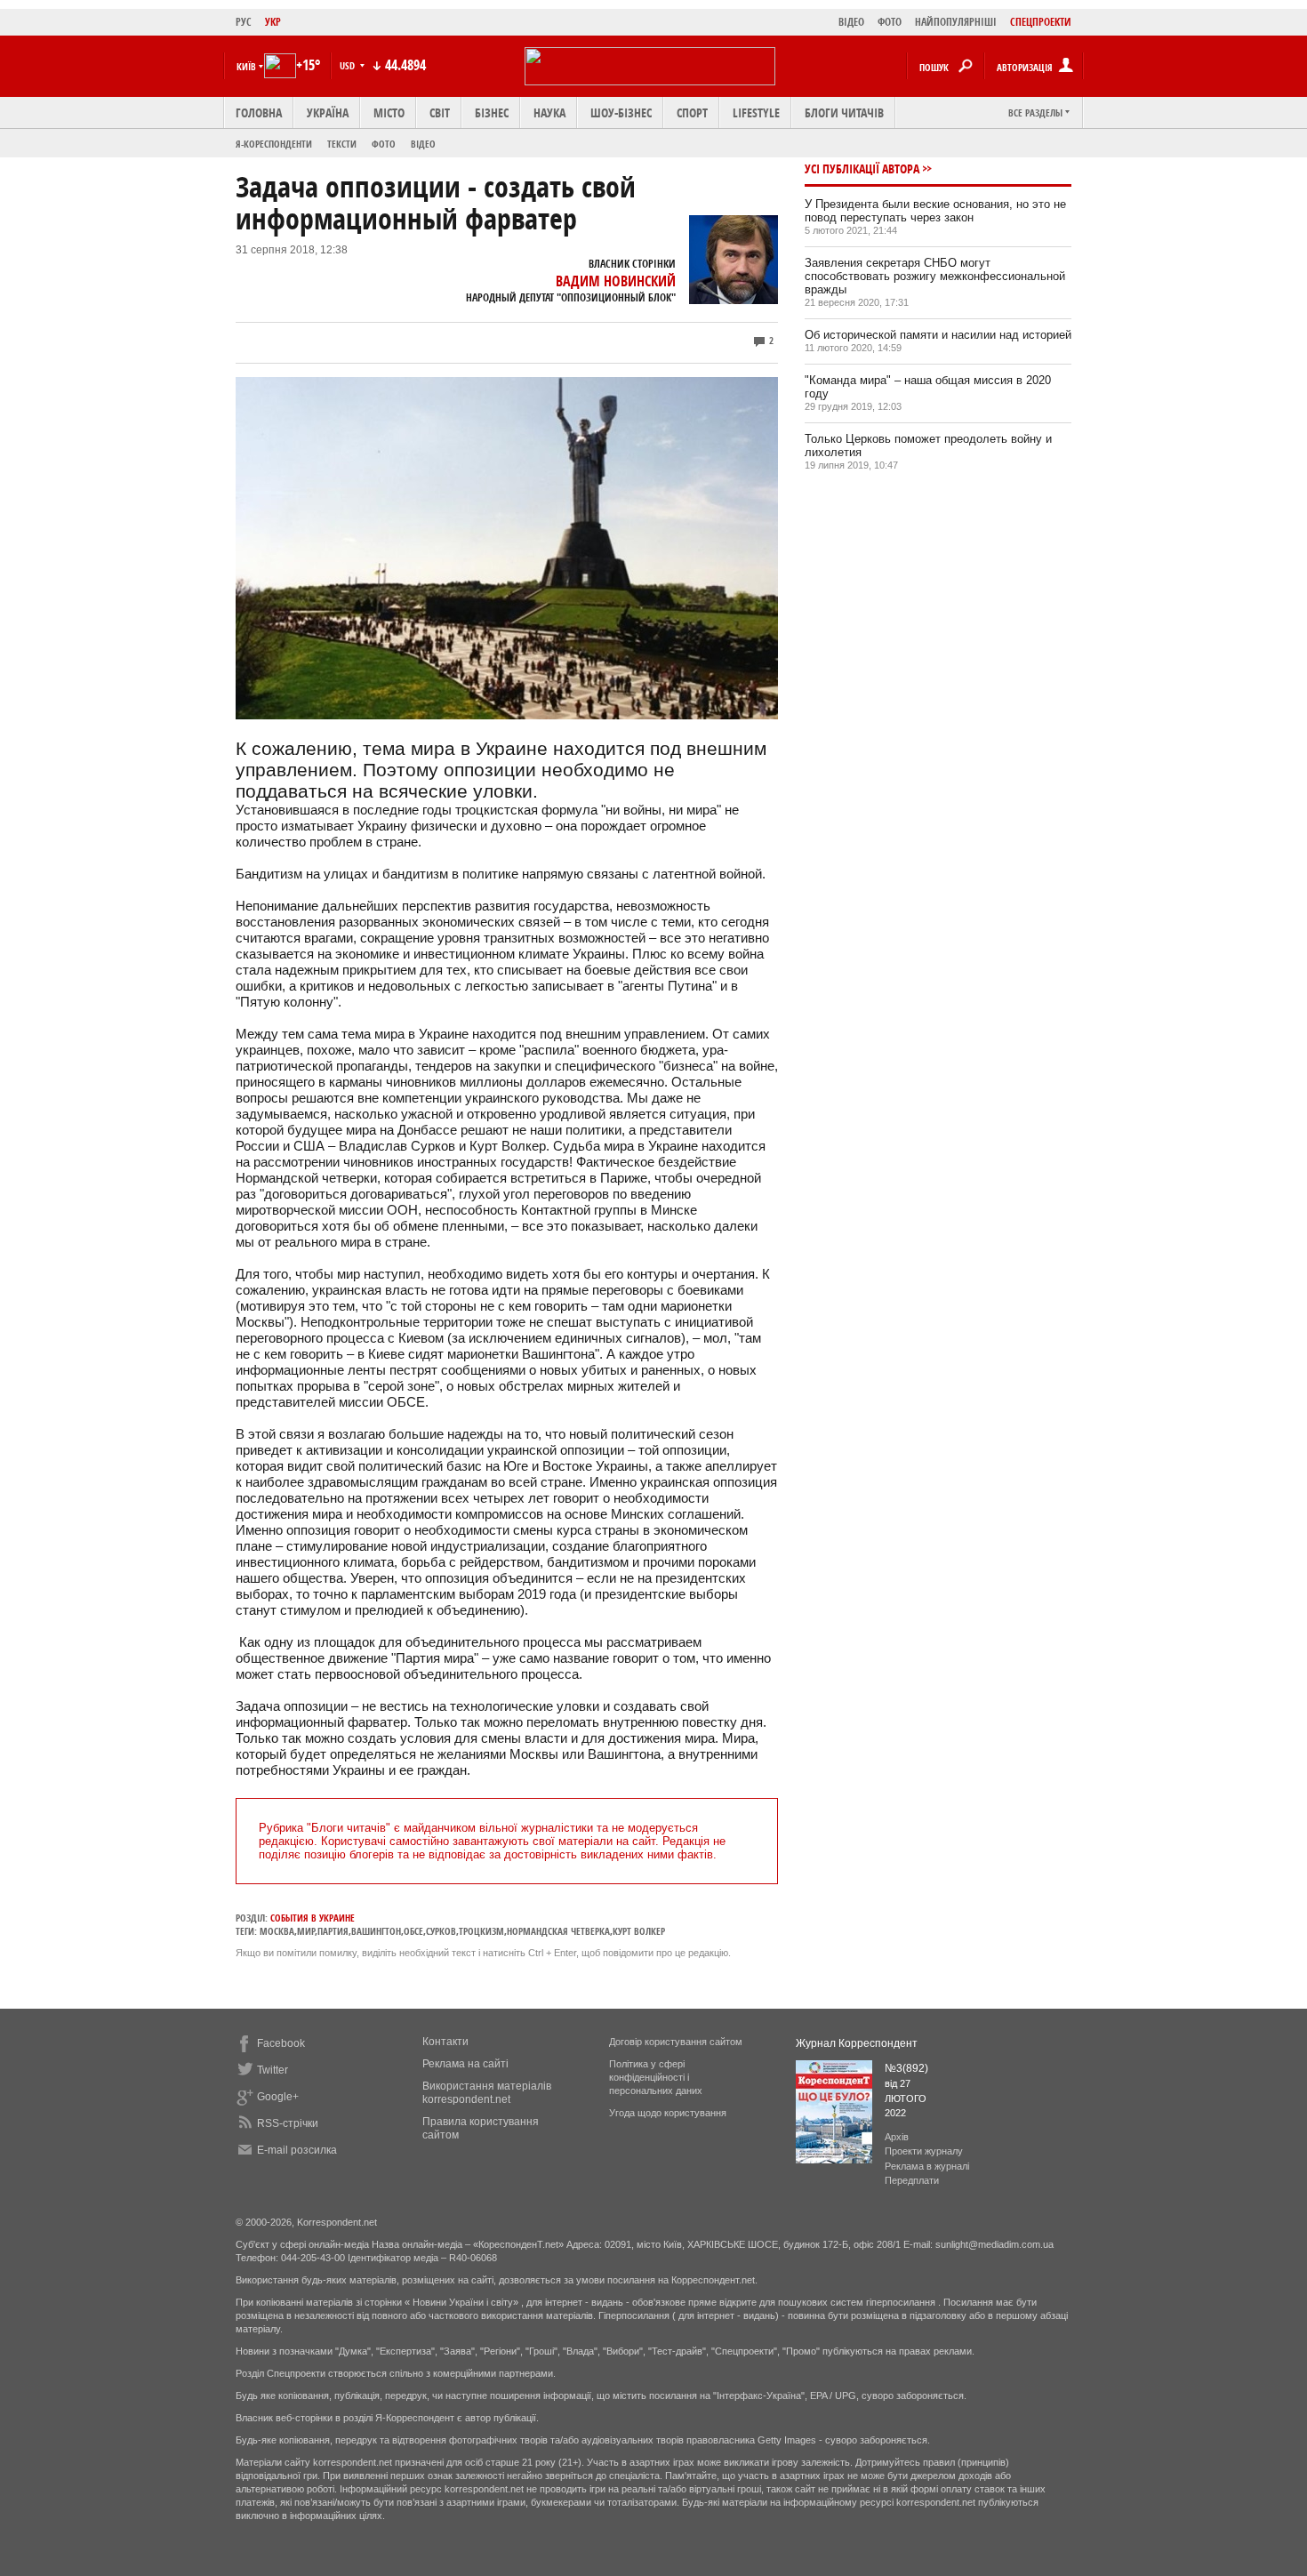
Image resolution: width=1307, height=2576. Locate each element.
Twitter (273, 2070)
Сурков (441, 1931)
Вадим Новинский (616, 281)
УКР (273, 22)
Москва (277, 1931)
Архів (897, 2137)
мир (306, 1931)
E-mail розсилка (297, 2150)
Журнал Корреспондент (857, 2043)
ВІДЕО (851, 22)
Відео (423, 144)
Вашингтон (376, 1931)
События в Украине (313, 1918)
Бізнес (492, 112)
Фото (384, 144)
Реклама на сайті (465, 2064)
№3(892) (906, 2068)
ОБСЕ (413, 1931)
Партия (333, 1931)
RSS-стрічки (288, 2123)
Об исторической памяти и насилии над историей (938, 335)
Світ (440, 112)
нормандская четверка (558, 1931)
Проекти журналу (924, 2151)
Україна (328, 112)
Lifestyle (756, 112)
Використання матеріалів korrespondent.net (487, 2093)
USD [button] (349, 65)
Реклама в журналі (927, 2166)
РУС (244, 22)
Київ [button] (246, 66)
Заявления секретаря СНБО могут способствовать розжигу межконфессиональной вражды (935, 276)
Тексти (342, 144)
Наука (549, 112)
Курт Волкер (639, 1931)
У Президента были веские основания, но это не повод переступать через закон (935, 211)
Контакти (445, 2042)
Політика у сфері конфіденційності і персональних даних (656, 2077)
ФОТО (890, 22)
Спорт (692, 112)
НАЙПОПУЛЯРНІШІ (956, 22)
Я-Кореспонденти (274, 144)
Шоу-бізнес (621, 112)
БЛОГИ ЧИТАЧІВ (844, 112)
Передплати (912, 2180)
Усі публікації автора (862, 169)
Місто (389, 112)
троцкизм (481, 1931)
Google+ (278, 2097)
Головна (259, 112)
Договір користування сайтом (676, 2042)
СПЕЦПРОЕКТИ (1041, 22)
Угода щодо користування (668, 2113)
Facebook (281, 2043)
